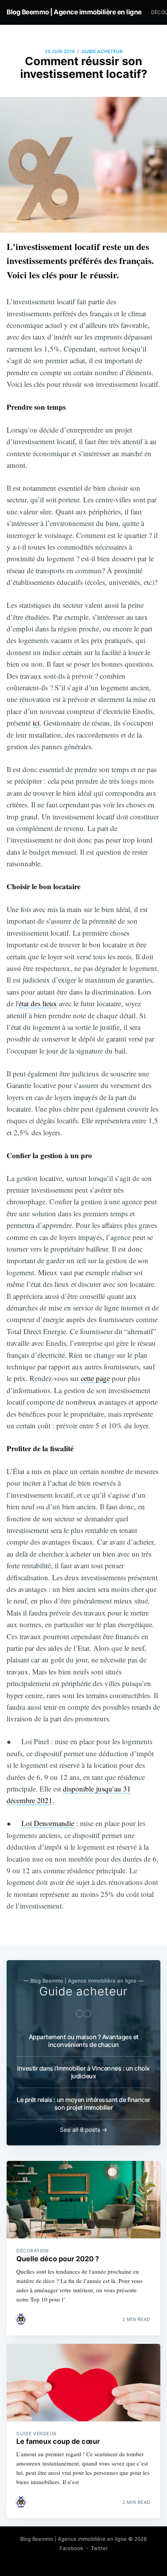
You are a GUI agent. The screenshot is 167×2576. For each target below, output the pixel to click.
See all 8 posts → (83, 2130)
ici (36, 723)
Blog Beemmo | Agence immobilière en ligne (74, 12)
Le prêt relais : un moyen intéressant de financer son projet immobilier (83, 2104)
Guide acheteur (102, 51)
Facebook (71, 2548)
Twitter (99, 2548)
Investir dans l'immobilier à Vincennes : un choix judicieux (83, 2072)
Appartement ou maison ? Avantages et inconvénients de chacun (84, 2041)
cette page (95, 1378)
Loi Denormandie (48, 1823)
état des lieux (38, 1003)
